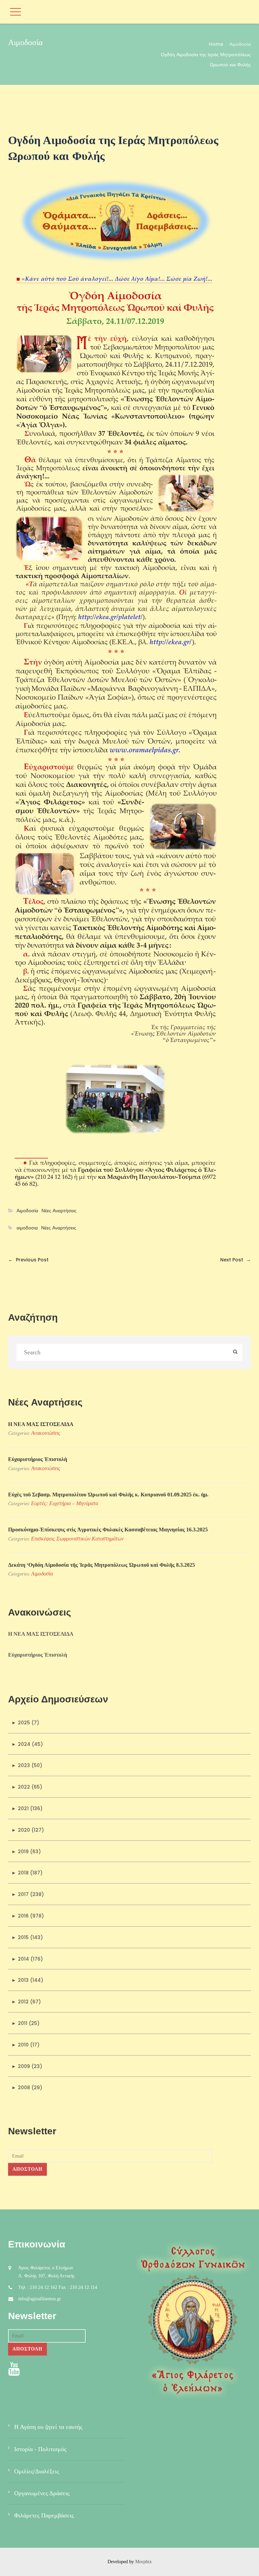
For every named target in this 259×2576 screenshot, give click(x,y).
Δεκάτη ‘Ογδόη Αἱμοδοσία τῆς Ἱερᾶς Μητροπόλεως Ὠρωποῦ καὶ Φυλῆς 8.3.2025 (102, 1565)
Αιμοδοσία (240, 44)
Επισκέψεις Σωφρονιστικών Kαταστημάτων (77, 1539)
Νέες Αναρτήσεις (59, 1211)
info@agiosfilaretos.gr (40, 2299)
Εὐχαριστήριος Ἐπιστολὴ (38, 1459)
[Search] (235, 1352)
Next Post (236, 1260)
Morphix (143, 2562)
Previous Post (28, 1260)
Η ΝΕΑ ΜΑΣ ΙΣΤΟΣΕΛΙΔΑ (41, 1424)
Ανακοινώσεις (46, 1433)
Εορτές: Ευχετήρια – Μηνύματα (65, 1503)
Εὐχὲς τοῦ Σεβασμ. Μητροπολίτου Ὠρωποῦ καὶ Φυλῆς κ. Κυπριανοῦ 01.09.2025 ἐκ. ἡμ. (108, 1495)
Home (216, 44)
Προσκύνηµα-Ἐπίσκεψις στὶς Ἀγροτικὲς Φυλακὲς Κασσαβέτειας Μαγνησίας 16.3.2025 (108, 1530)
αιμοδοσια (27, 1228)
